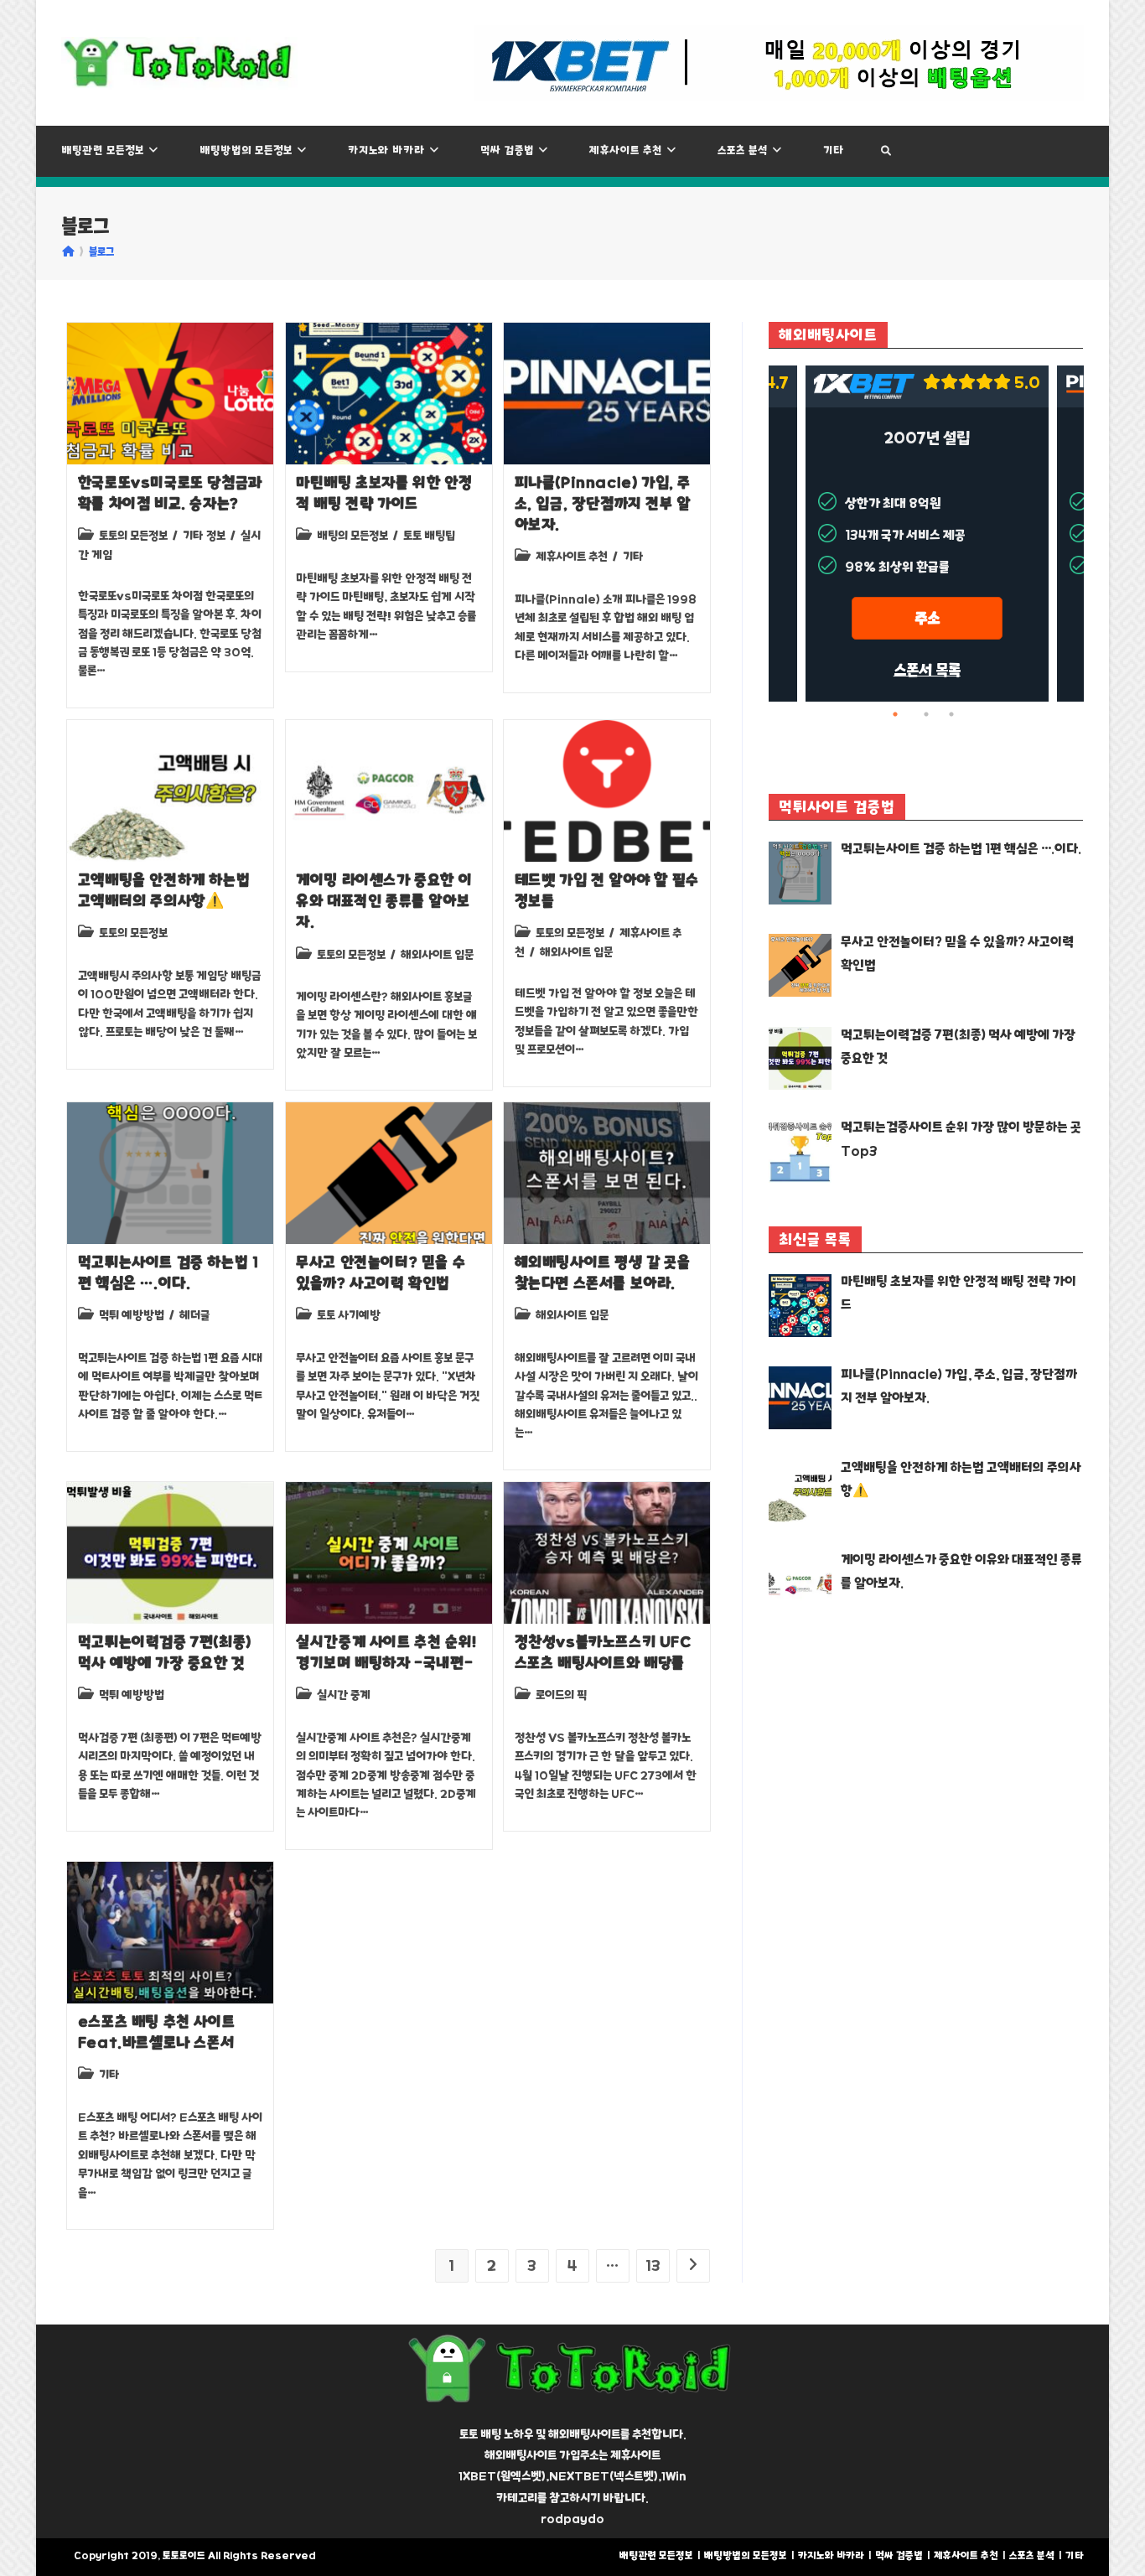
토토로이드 (184, 2555)
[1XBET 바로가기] (779, 63)
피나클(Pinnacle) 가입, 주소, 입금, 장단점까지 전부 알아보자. (603, 504)
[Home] (68, 252)
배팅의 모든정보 (352, 536)
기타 (633, 557)
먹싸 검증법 (899, 2555)
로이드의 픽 (561, 1695)
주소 (927, 618)
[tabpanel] (927, 534)
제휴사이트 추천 (572, 557)
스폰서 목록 (927, 670)
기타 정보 (204, 536)
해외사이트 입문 (437, 955)
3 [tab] (951, 714)
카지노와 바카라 (831, 2555)
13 (653, 2266)
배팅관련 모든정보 (656, 2555)
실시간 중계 (344, 1695)
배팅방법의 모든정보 (746, 2555)
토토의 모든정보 (133, 536)
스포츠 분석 (1032, 2555)
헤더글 (194, 1315)
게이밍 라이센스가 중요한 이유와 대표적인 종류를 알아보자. (384, 901)
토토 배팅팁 (429, 536)
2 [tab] (926, 714)
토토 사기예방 (349, 1315)
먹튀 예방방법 (132, 1315)
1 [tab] (901, 714)
